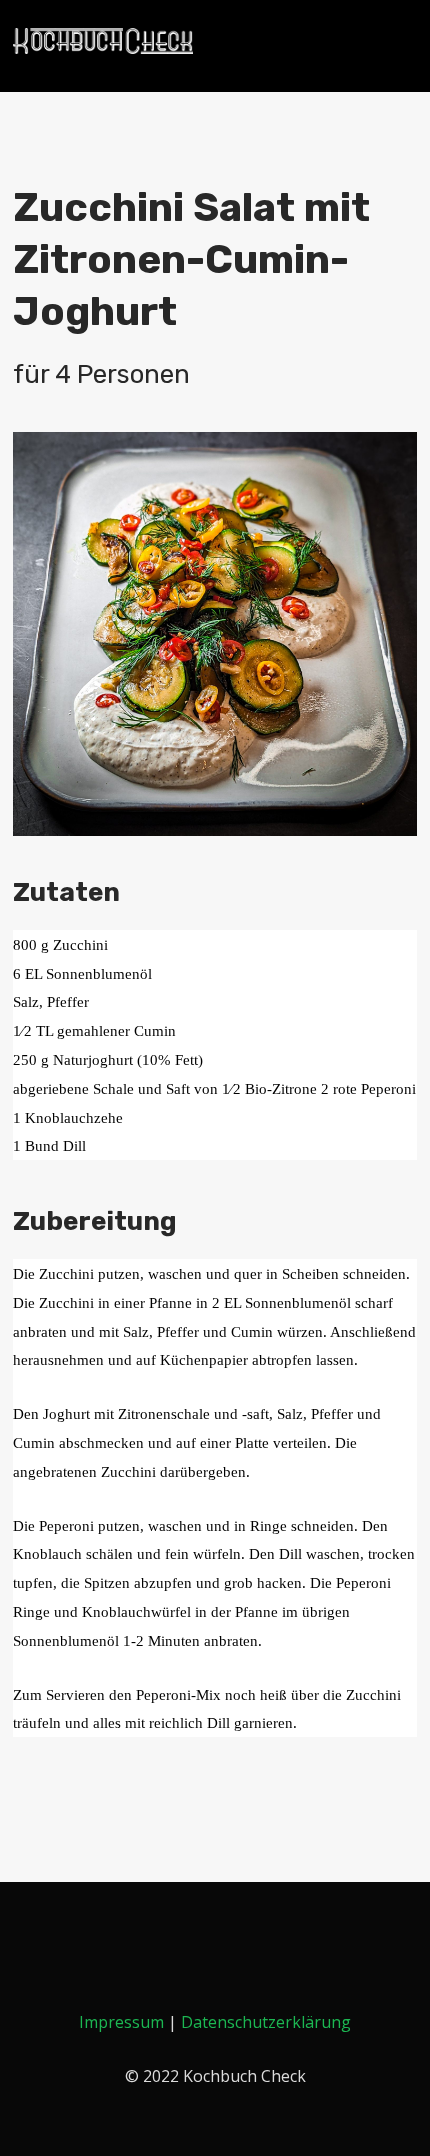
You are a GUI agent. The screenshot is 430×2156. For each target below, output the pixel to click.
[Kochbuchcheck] (103, 41)
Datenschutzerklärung (266, 2022)
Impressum (121, 2022)
